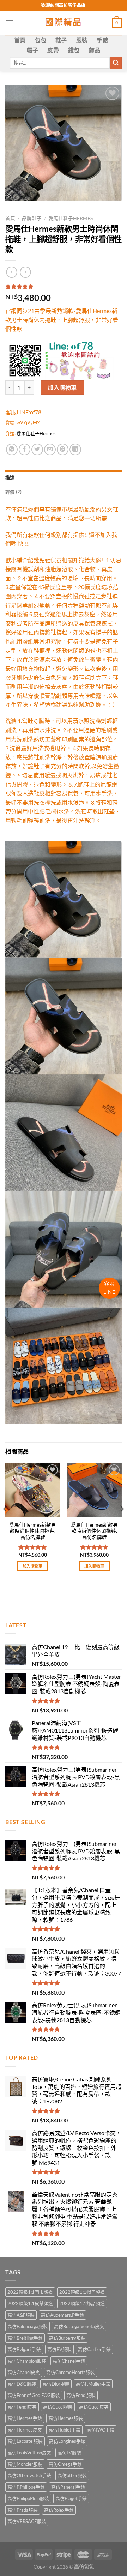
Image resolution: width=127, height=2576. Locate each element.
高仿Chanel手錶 (69, 2361)
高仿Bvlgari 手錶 (24, 2349)
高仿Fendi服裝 (81, 2395)
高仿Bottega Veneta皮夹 (79, 2326)
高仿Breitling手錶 (25, 2338)
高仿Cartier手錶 (94, 2349)
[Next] (122, 1523)
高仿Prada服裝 (23, 2510)
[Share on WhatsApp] (12, 449)
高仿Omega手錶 (65, 2464)
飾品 (95, 50)
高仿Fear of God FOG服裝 (34, 2395)
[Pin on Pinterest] (63, 449)
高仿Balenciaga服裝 (28, 2326)
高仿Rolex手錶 (59, 2510)
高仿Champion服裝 (27, 2361)
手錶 (102, 40)
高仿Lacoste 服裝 (25, 2441)
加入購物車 (62, 387)
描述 (10, 478)
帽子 (33, 50)
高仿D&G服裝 (22, 2384)
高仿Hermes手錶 (25, 2418)
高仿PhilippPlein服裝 (28, 2498)
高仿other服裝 (72, 2475)
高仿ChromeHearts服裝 (71, 2372)
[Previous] (5, 1523)
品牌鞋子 (32, 218)
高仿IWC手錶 (101, 2430)
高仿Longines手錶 (67, 2441)
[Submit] (116, 63)
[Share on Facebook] (25, 449)
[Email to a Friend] (50, 449)
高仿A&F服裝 (21, 2315)
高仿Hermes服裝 (66, 2418)
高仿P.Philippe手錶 (26, 2487)
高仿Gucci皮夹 (94, 2407)
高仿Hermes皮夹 (25, 2430)
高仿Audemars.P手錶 (62, 2315)
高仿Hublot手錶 (64, 2430)
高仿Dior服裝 (56, 2384)
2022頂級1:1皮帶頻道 (30, 2303)
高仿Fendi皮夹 (22, 2407)
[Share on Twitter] (37, 449)
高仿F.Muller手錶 (93, 2384)
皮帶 (53, 50)
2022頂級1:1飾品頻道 (82, 2303)
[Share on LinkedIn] (75, 449)
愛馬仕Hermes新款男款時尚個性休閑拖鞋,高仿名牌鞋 (33, 1531)
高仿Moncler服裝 (25, 2464)
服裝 (82, 40)
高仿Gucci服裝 (58, 2407)
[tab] (64, 478)
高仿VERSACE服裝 (27, 2521)
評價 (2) (14, 492)
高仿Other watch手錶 (29, 2475)
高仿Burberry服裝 (67, 2338)
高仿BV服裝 (59, 2349)
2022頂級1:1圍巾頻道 (30, 2292)
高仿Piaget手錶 (71, 2498)
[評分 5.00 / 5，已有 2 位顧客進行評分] (64, 286)
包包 (41, 40)
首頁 (20, 40)
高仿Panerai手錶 (68, 2487)
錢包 (74, 50)
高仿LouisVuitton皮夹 (29, 2453)
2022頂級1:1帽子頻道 (82, 2292)
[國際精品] (64, 23)
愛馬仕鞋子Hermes (71, 218)
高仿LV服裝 (69, 2453)
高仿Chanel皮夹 (24, 2372)
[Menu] (10, 23)
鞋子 (61, 40)
